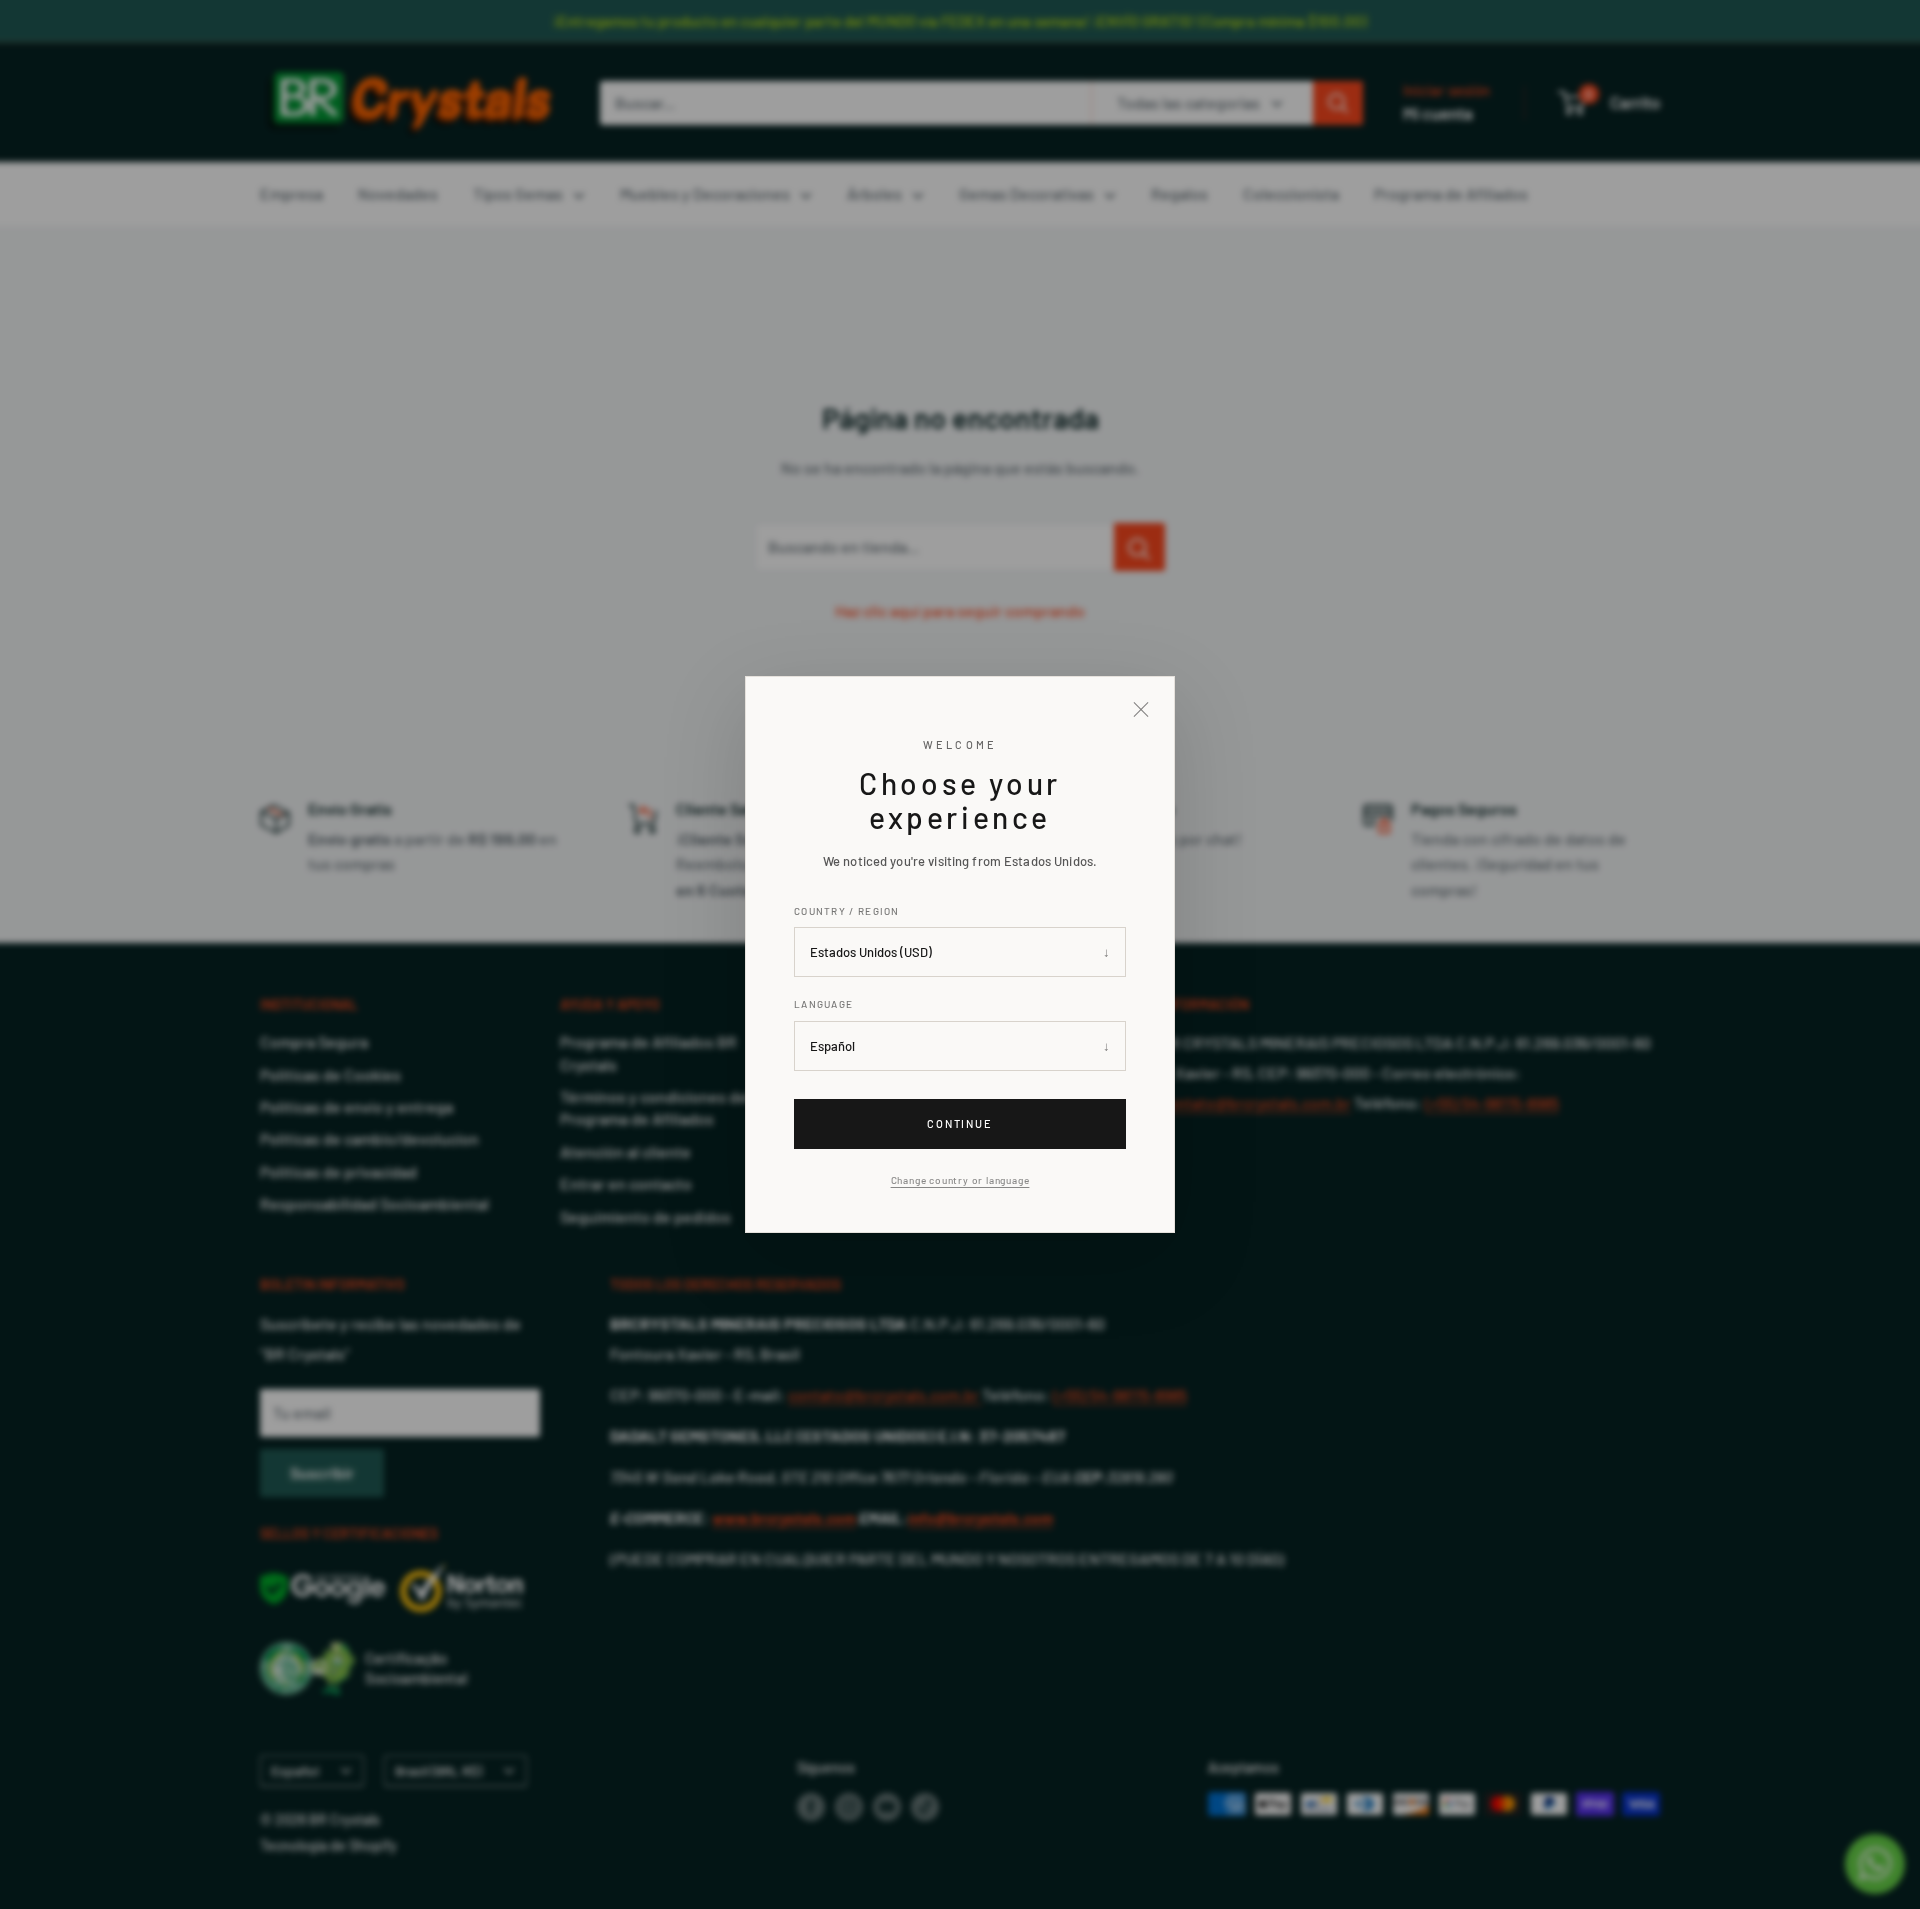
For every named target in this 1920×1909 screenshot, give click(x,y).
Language (823, 1004)
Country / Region (847, 911)
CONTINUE (960, 1123)
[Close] (1141, 710)
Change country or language (960, 1180)
